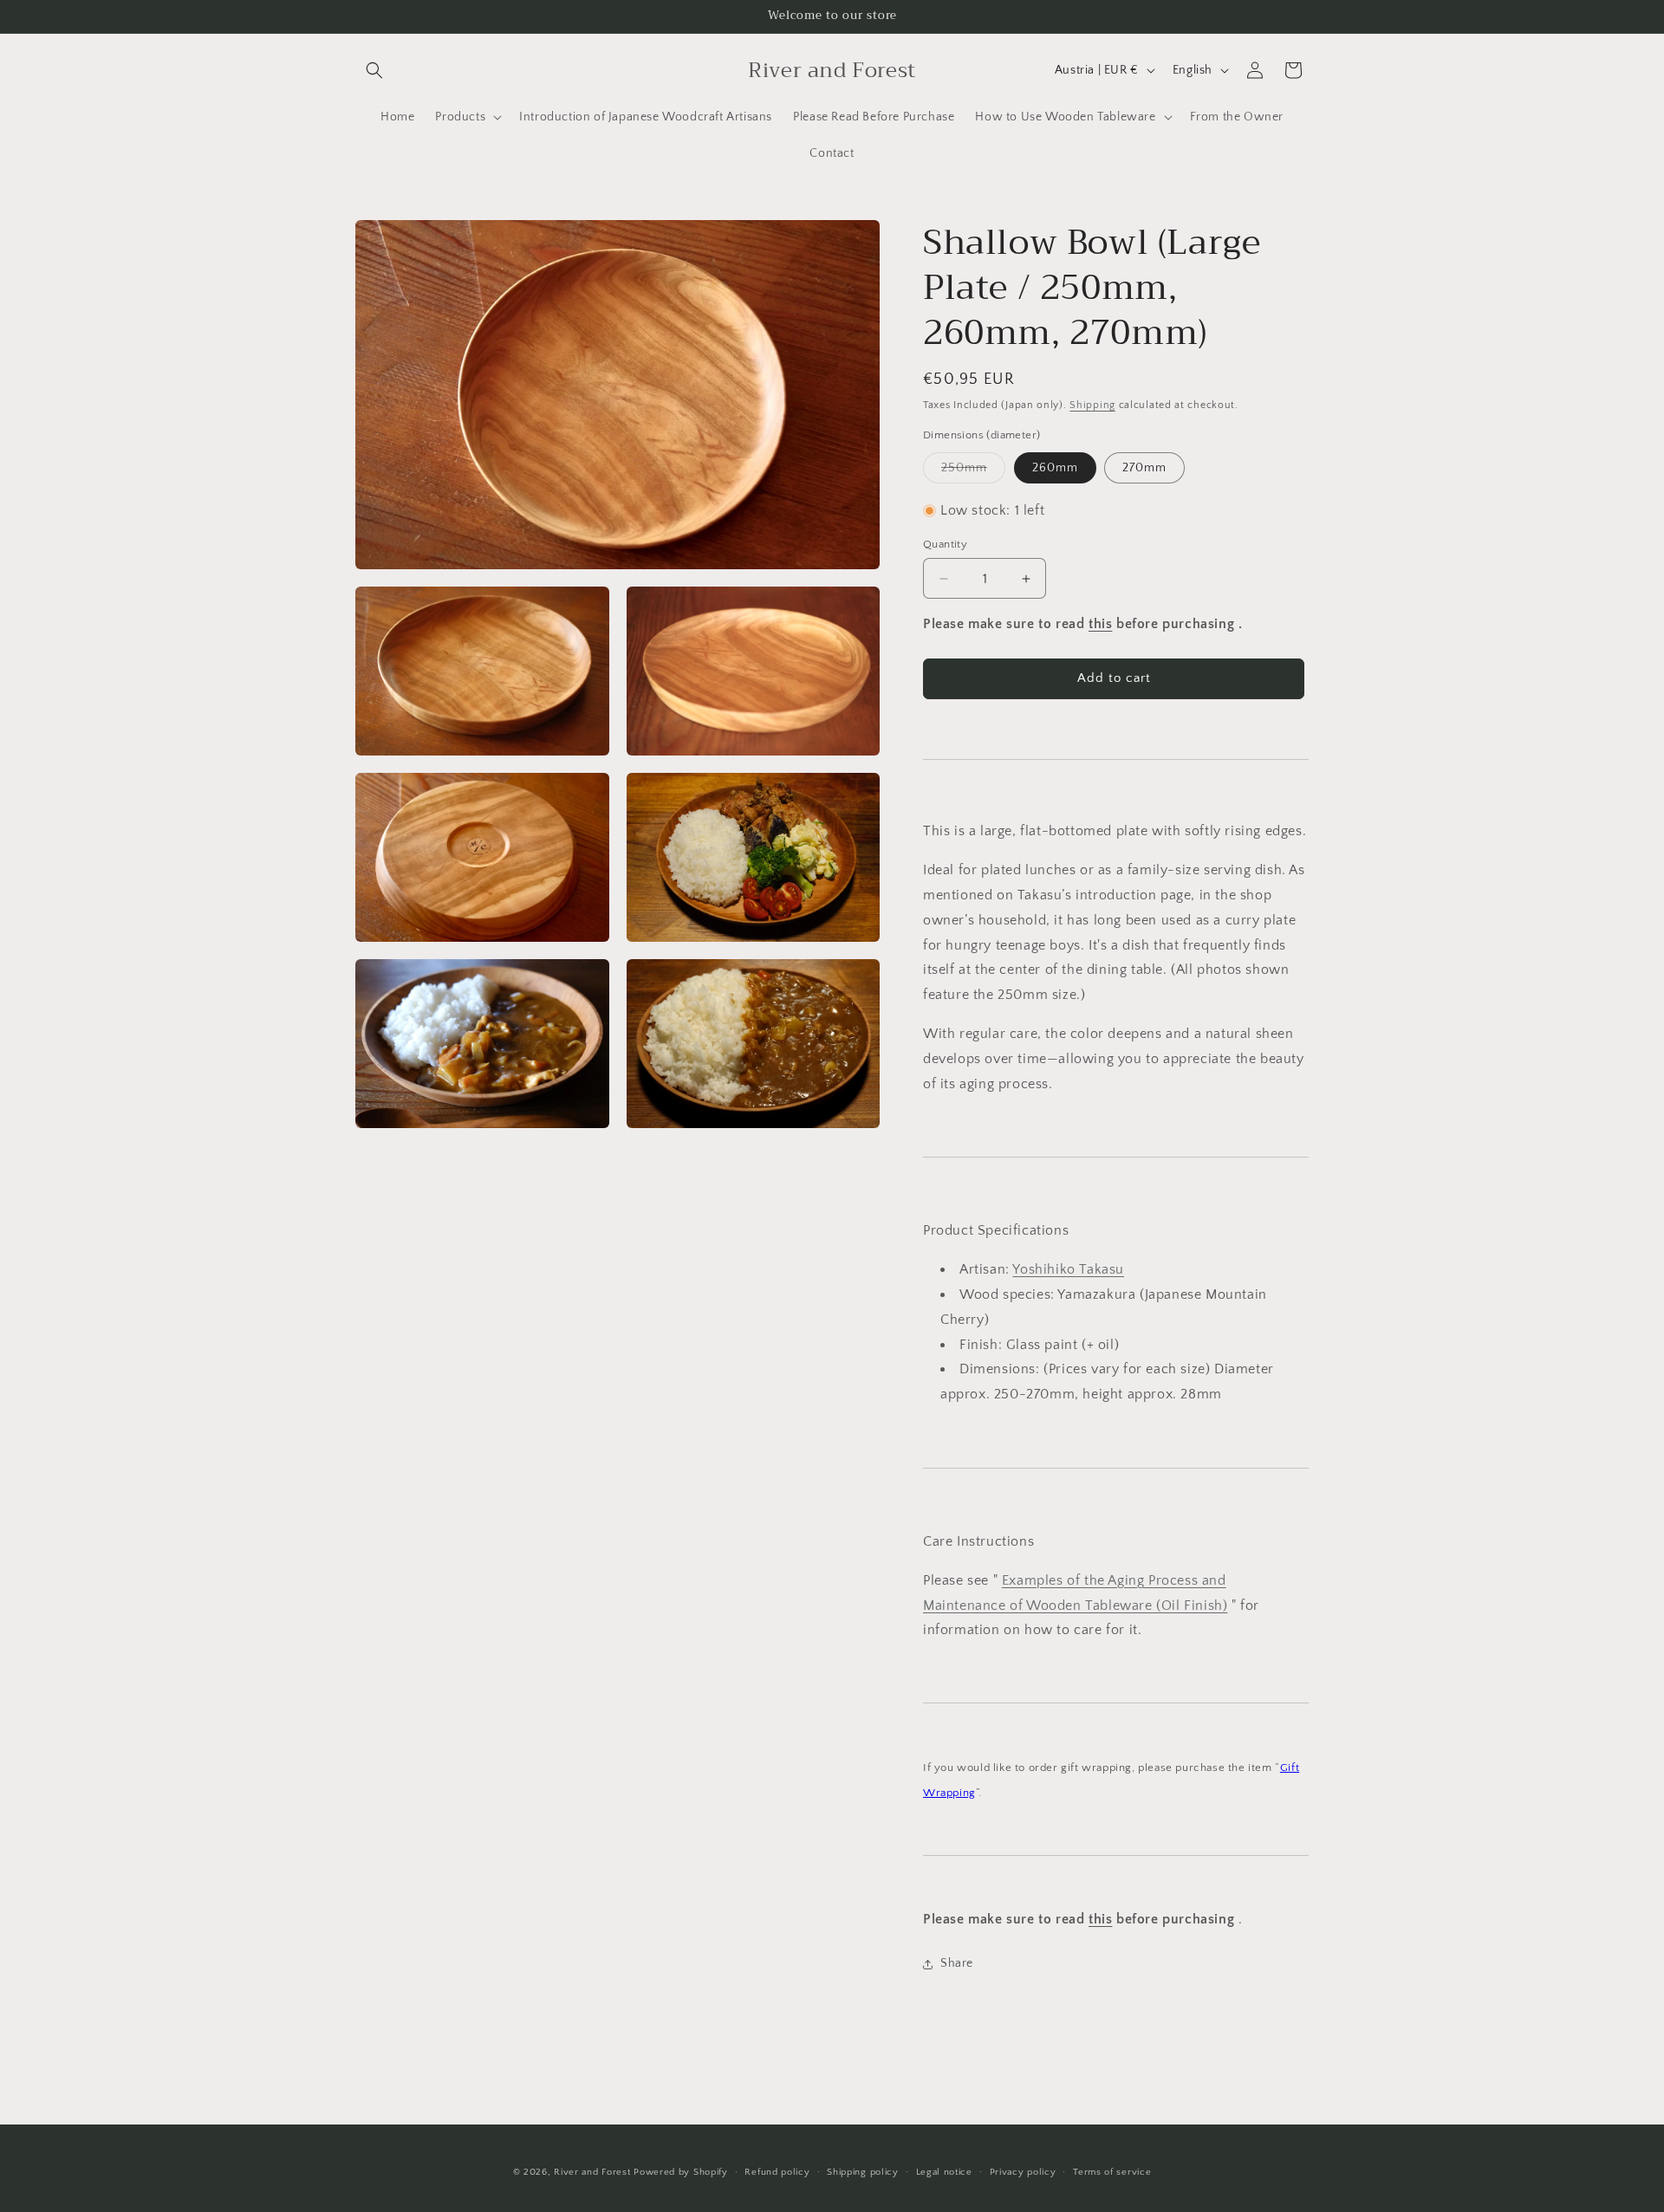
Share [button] (957, 1963)
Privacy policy (1023, 2172)
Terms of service (1112, 2172)
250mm (973, 472)
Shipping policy (863, 2172)
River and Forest (592, 2172)
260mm (1055, 468)
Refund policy (777, 2172)
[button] (374, 70)
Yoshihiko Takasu (1068, 1269)
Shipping (1092, 405)
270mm (1144, 468)
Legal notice (944, 2172)
